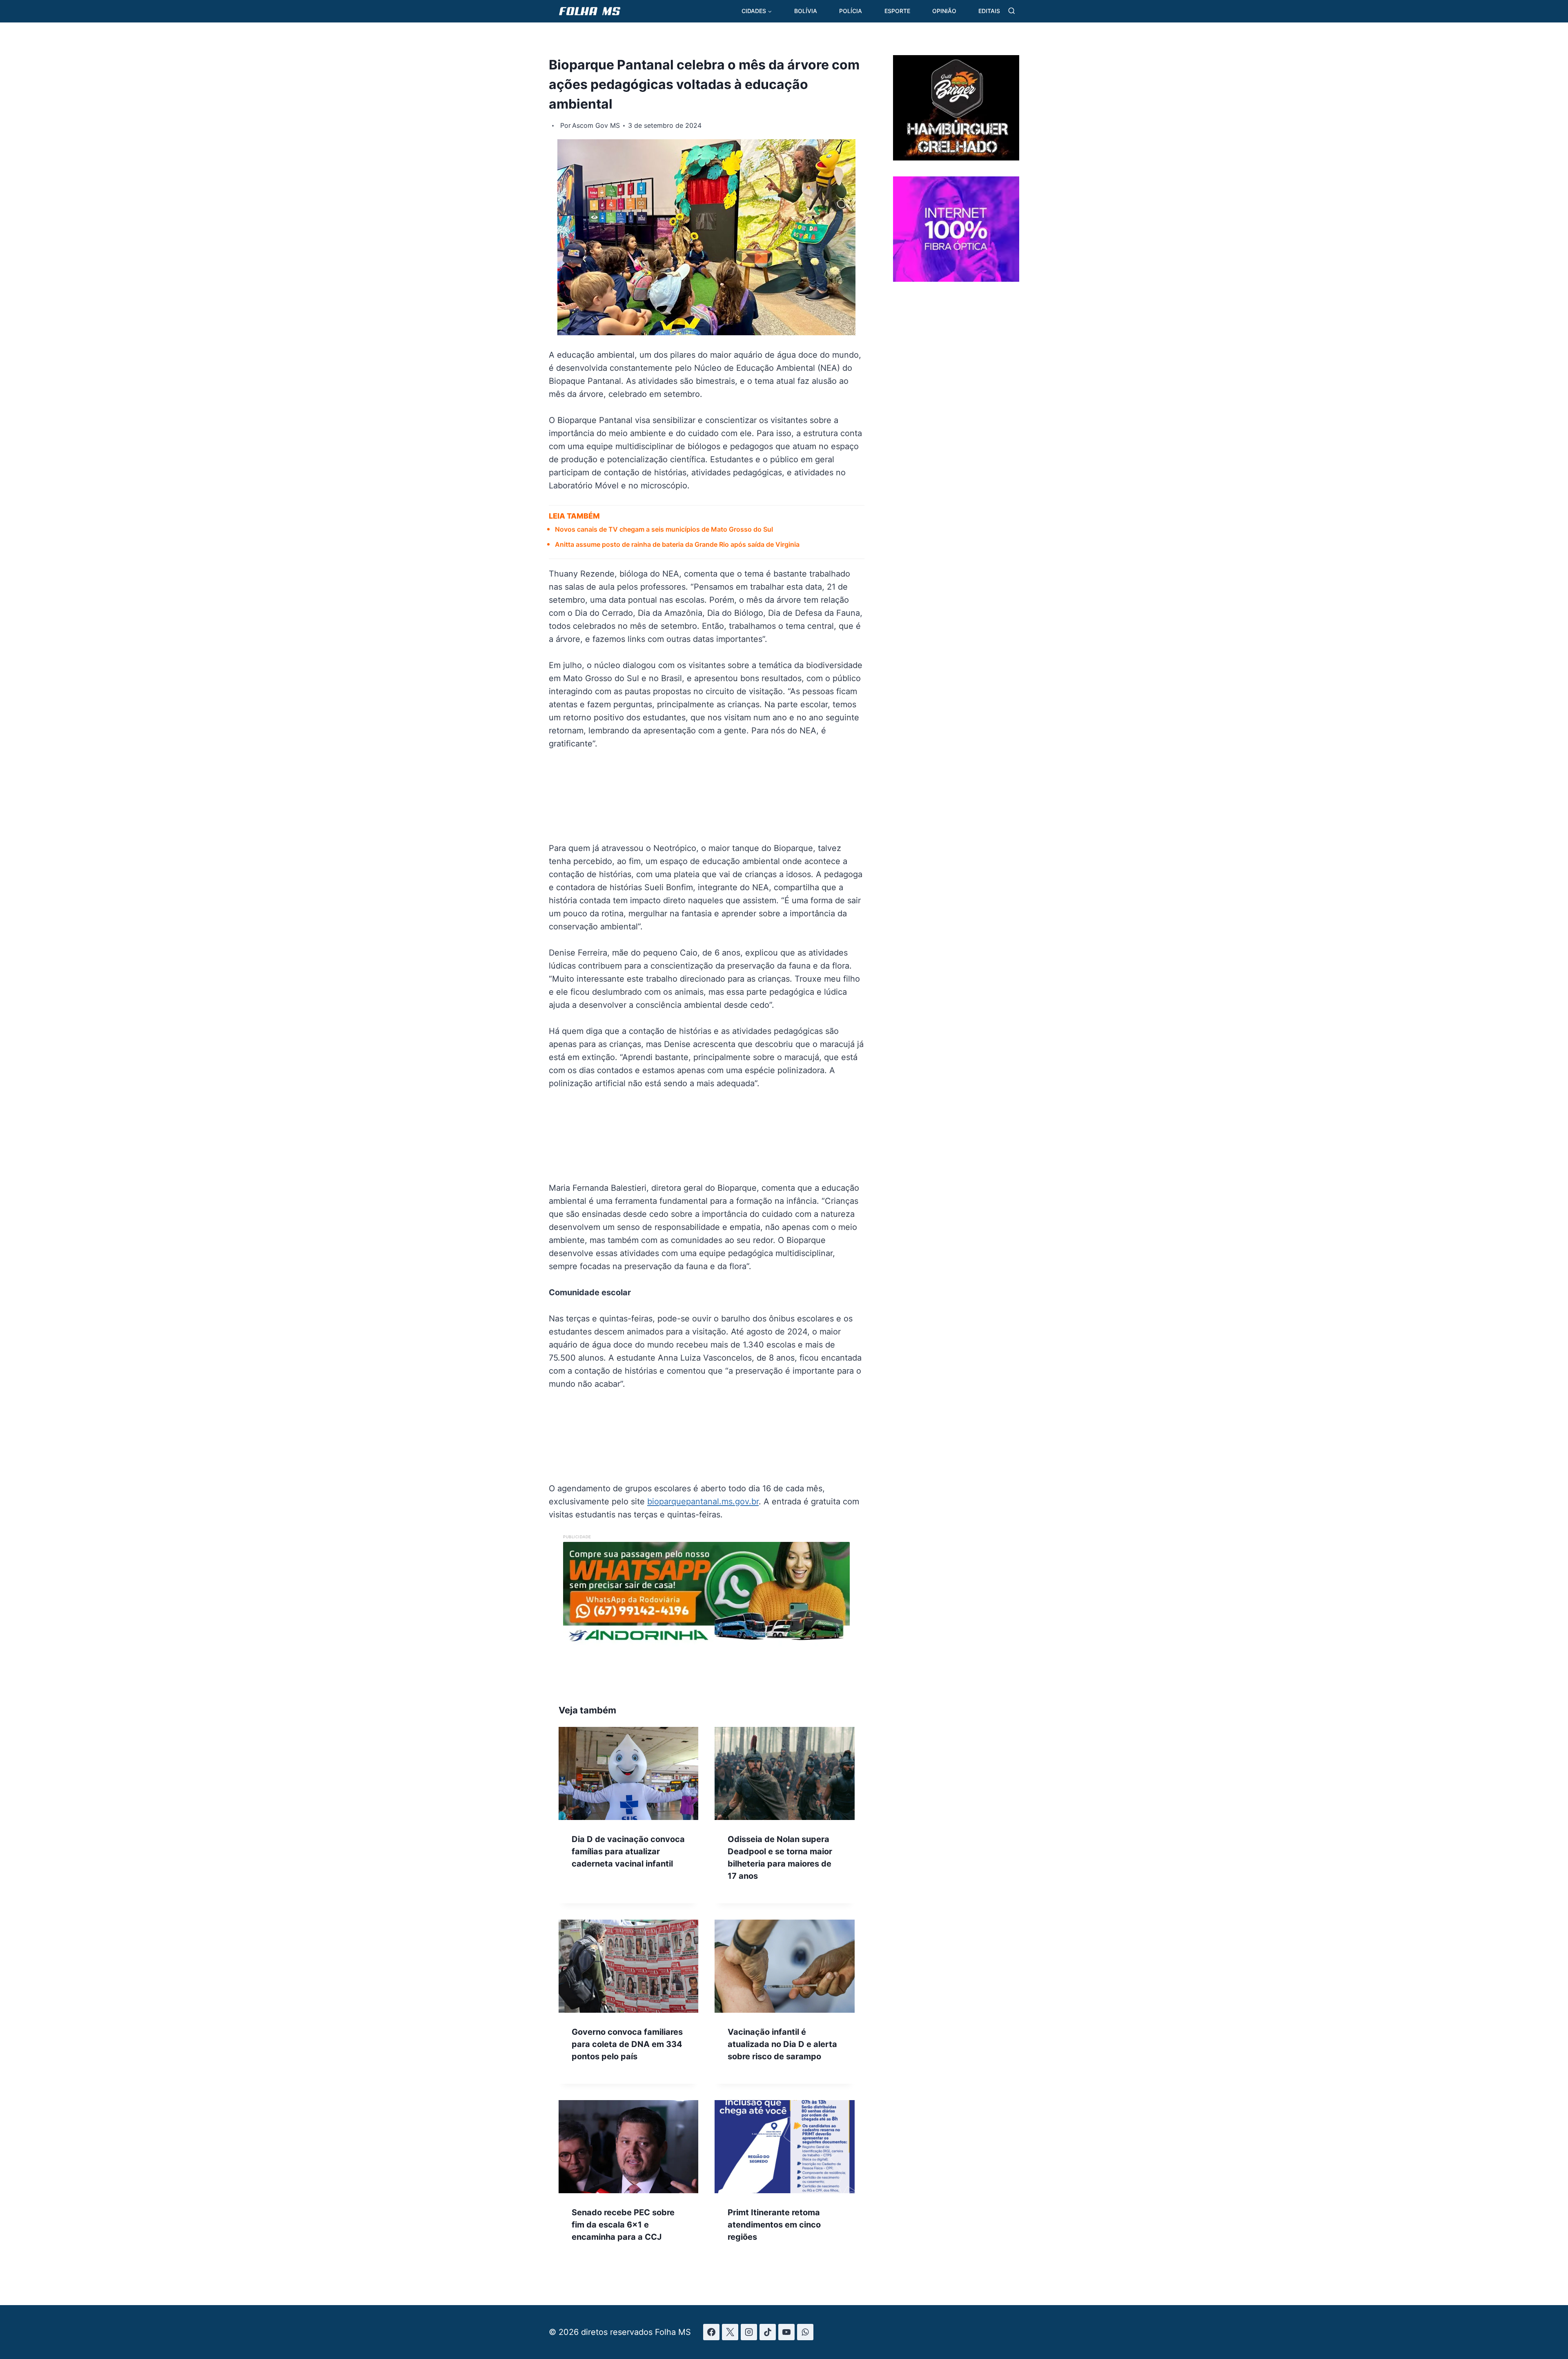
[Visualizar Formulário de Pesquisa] (1012, 11)
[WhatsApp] (805, 2332)
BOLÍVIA (806, 11)
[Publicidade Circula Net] (956, 278)
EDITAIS (989, 11)
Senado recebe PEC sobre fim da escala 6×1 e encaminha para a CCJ (623, 2225)
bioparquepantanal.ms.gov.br (703, 1501)
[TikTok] (768, 2332)
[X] (730, 2332)
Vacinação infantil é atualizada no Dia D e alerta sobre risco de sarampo (782, 2044)
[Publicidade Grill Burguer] (956, 158)
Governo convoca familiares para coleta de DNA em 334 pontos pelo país (627, 2044)
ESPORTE (897, 11)
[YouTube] (786, 2332)
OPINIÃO (944, 11)
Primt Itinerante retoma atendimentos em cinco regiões (774, 2225)
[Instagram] (749, 2332)
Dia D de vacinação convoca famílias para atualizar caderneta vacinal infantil (628, 1851)
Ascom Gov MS (596, 125)
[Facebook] (711, 2332)
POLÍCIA (851, 11)
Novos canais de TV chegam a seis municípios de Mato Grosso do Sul (664, 529)
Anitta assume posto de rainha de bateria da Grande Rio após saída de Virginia (677, 544)
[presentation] (628, 1773)
